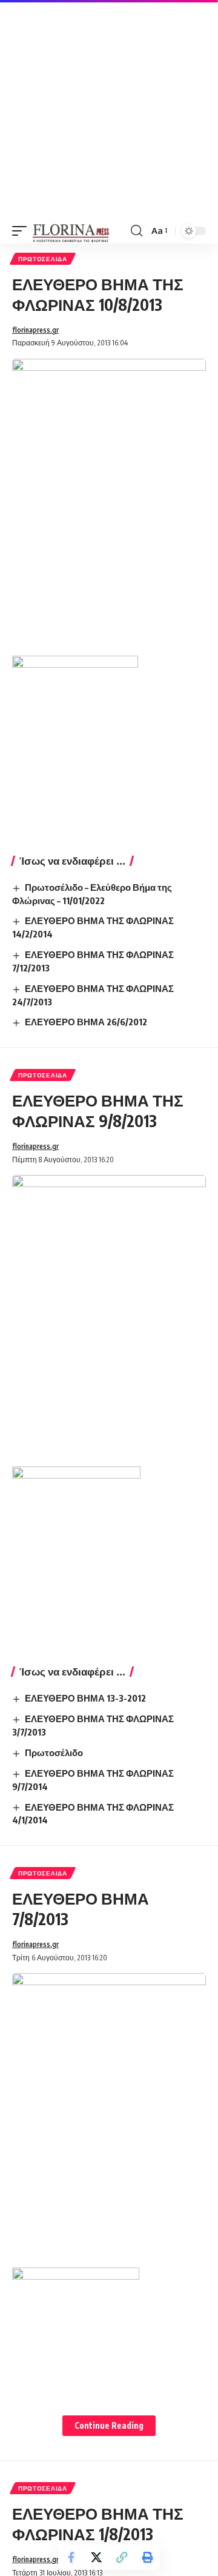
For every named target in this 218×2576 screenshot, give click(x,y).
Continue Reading (109, 2425)
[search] (137, 231)
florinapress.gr (35, 330)
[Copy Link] (122, 2557)
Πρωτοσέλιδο (54, 1752)
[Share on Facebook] (71, 2557)
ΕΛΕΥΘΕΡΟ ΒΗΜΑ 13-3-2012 (85, 1698)
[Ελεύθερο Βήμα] (71, 231)
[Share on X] (96, 2557)
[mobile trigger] (22, 231)
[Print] (147, 2557)
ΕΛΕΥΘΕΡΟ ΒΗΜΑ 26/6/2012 (86, 1022)
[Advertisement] (109, 109)
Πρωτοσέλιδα (43, 259)
